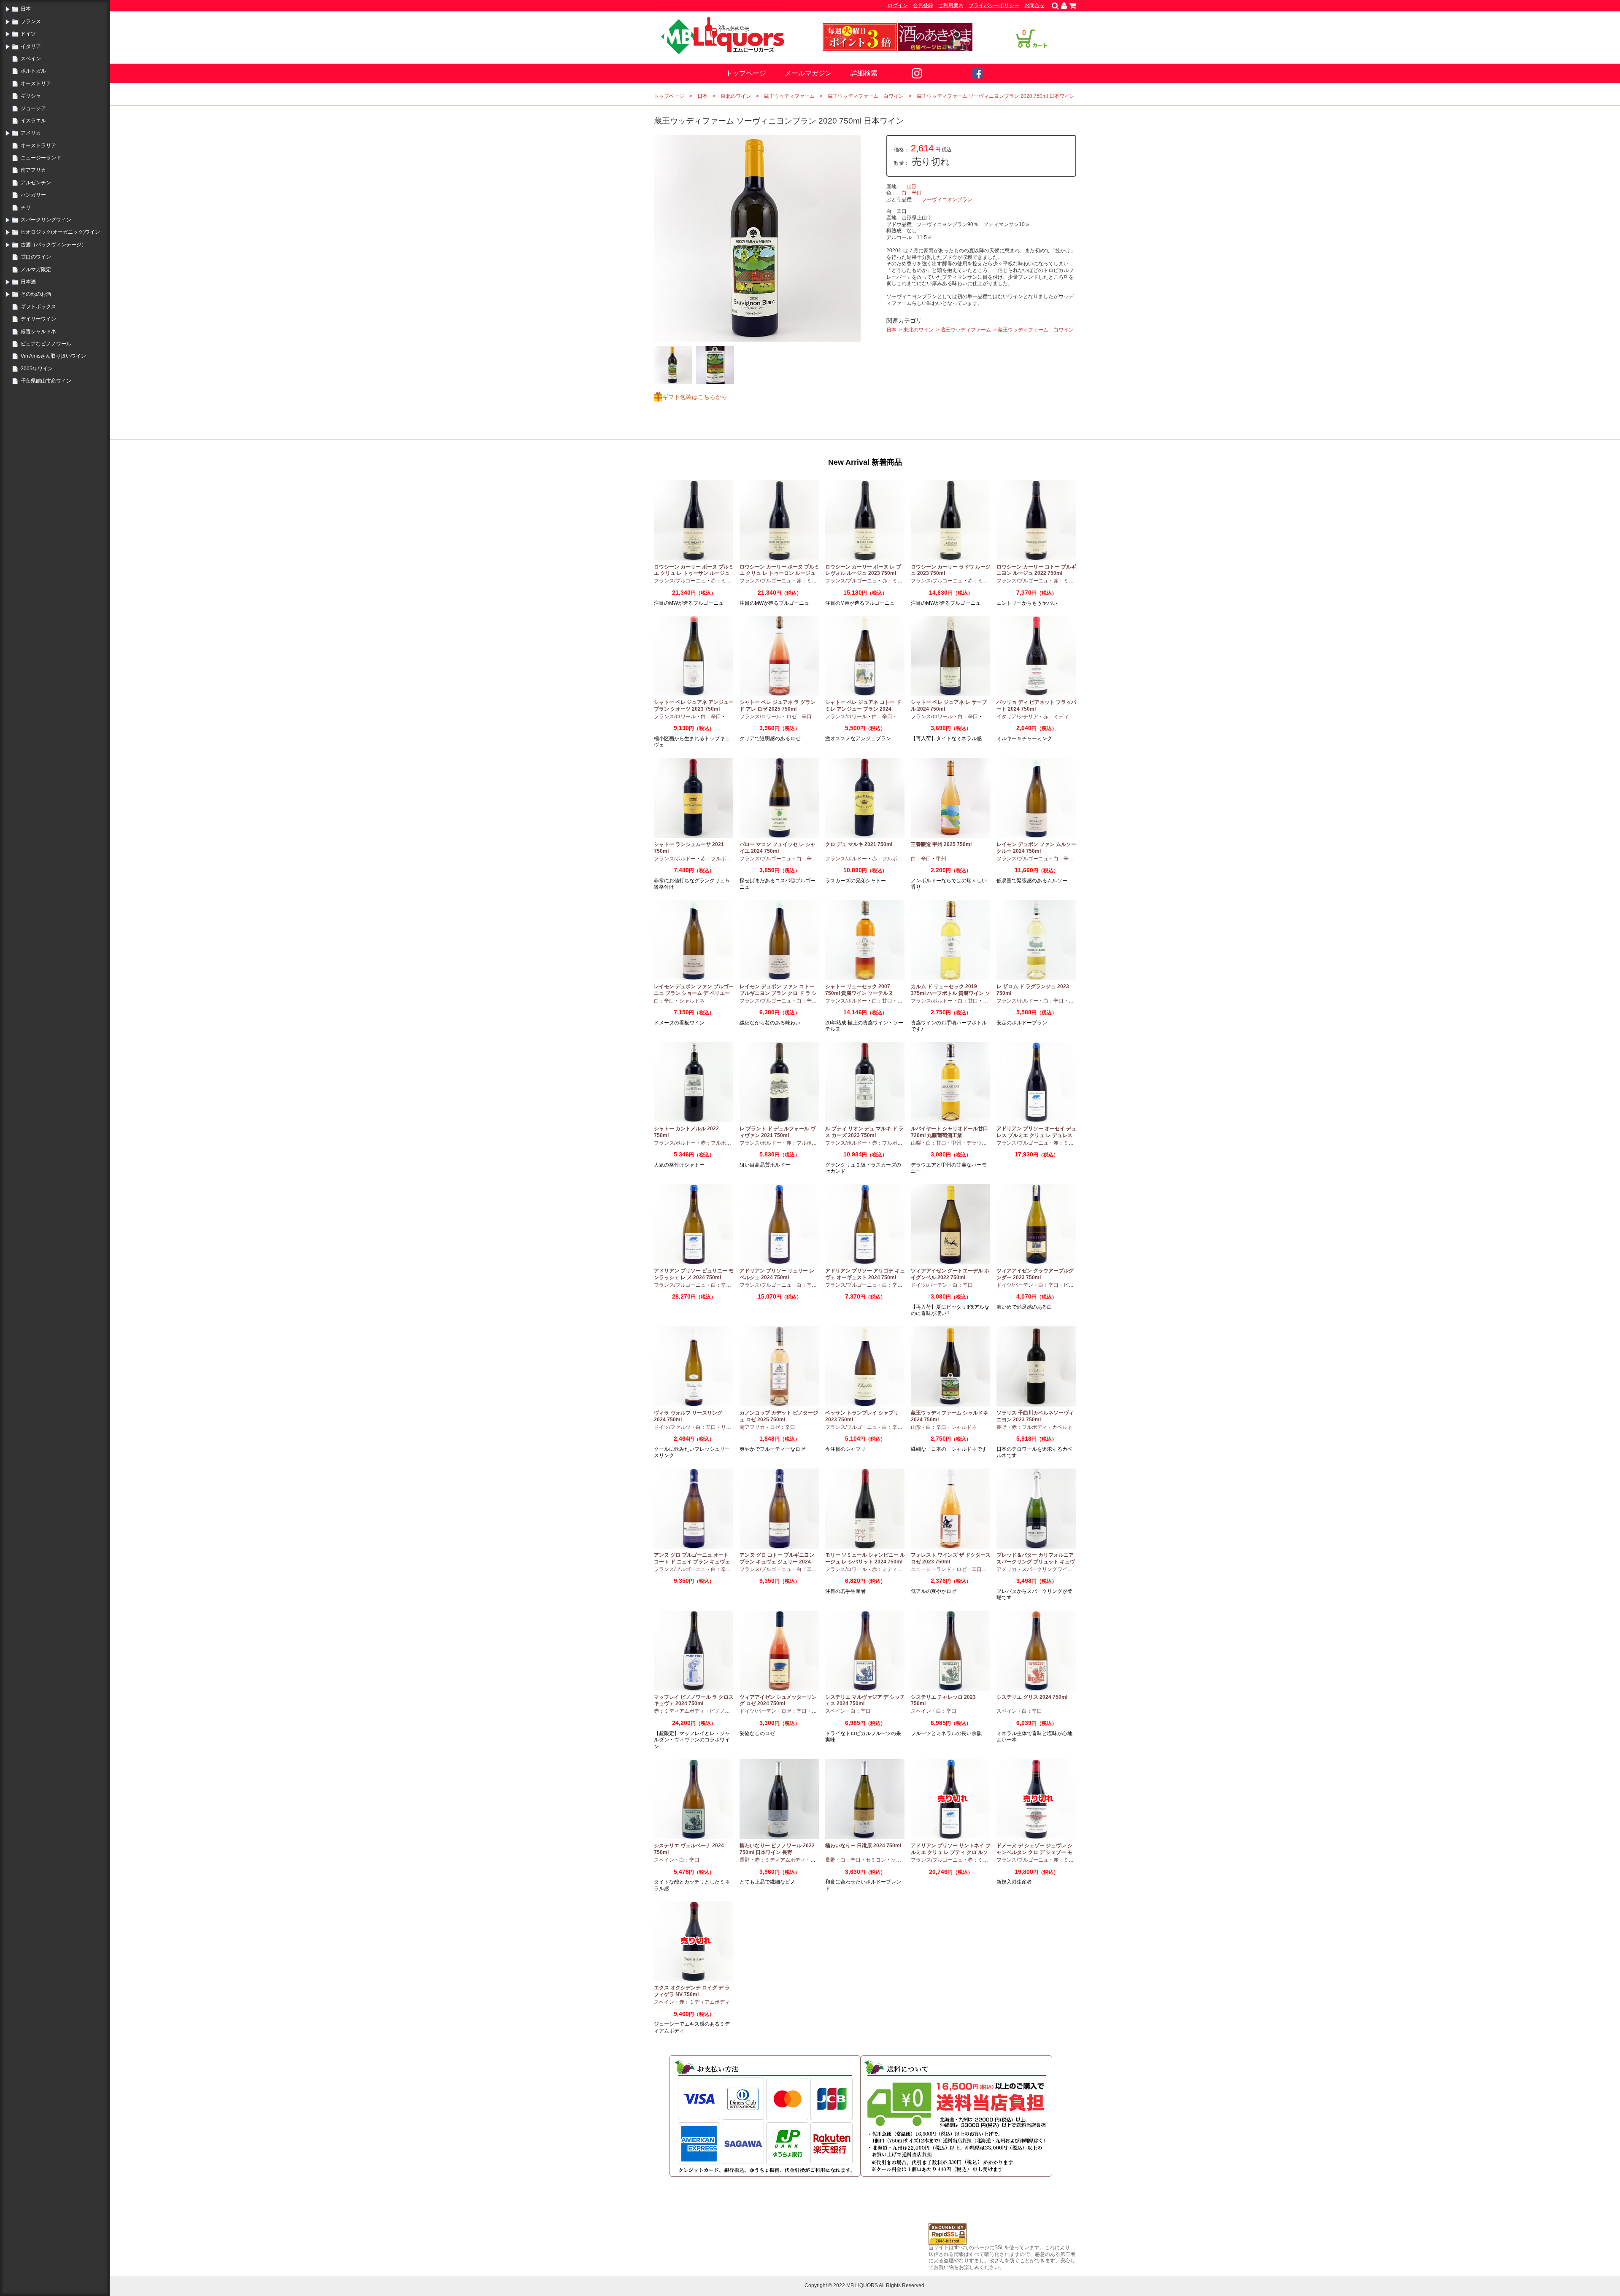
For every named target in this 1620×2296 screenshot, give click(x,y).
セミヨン (876, 1860)
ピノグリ (1074, 1285)
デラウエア (979, 1143)
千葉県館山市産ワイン (46, 381)
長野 (1002, 1427)
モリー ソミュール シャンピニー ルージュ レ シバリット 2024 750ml (865, 1558)
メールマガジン (808, 73)
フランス (31, 22)
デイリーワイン (38, 319)
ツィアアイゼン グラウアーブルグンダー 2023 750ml (1035, 1274)
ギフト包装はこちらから (695, 397)
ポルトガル (33, 71)
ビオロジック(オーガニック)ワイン (60, 232)
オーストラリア (38, 146)
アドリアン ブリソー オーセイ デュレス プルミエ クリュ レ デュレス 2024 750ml (1036, 1135)
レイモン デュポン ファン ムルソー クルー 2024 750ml (1036, 848)
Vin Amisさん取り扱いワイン (53, 356)
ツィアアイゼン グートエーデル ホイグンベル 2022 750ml (950, 1274)
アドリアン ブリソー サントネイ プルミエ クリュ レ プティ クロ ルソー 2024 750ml (951, 1852)
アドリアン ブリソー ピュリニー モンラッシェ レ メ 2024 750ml (694, 1274)
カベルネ (1062, 1427)
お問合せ (1034, 5)
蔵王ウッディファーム (789, 96)
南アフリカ (33, 170)
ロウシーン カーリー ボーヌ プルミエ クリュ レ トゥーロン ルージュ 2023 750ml (779, 573)
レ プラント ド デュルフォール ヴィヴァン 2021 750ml (778, 1132)
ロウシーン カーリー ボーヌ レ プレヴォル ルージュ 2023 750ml (863, 570)
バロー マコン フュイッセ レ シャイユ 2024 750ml (778, 848)
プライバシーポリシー (994, 5)
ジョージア (33, 108)
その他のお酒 (36, 294)
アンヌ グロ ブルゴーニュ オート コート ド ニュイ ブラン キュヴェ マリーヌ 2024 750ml (692, 1562)
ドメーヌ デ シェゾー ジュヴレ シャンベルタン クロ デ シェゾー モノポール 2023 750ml (1034, 1852)
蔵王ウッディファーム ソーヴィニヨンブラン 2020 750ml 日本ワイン (996, 96)
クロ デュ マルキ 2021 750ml (859, 844)
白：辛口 (912, 193)
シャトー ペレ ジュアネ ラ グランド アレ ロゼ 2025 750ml (778, 706)
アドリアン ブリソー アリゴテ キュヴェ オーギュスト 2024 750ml (865, 1274)
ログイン (898, 5)
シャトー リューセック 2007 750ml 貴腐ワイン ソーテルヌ (859, 990)
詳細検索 (864, 73)
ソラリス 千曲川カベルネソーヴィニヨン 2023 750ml (1035, 1416)
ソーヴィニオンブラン (947, 199)
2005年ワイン (37, 369)
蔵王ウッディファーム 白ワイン (866, 96)
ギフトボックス (38, 307)
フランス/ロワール (675, 717)
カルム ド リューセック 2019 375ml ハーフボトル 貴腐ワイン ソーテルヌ (950, 993)
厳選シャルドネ (38, 331)
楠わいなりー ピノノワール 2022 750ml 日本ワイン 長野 (777, 1849)
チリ (26, 208)
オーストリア (36, 84)
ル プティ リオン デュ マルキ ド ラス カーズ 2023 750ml (864, 1132)
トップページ (746, 73)
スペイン (31, 59)
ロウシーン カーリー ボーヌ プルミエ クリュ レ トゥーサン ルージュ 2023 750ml (694, 573)
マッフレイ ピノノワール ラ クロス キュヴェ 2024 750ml (694, 1700)
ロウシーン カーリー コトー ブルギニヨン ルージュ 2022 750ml (1036, 570)
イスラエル (33, 121)
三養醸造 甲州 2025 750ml (941, 844)
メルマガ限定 (36, 269)
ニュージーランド (41, 158)
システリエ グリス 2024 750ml (1032, 1697)
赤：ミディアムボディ (1069, 717)
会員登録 (923, 5)
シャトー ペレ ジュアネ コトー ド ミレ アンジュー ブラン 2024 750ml (863, 709)
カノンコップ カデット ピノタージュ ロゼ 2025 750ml (779, 1416)
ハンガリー (33, 195)
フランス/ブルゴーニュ (680, 581)
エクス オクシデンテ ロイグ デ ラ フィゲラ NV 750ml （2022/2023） (692, 1994)
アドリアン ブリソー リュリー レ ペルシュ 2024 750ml (777, 1274)
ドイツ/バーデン (929, 1285)
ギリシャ (31, 96)
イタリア (31, 46)
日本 (26, 9)
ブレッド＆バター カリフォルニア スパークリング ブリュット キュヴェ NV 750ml (1036, 1562)
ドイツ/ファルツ (672, 1427)
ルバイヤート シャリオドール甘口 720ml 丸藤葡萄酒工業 (949, 1132)
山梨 (916, 1143)
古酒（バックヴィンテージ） (54, 245)
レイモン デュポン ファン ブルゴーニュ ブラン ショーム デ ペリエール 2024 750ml (694, 993)
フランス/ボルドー (675, 859)
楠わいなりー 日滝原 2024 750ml (863, 1846)
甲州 (941, 859)
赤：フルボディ (718, 859)
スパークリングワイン (46, 220)
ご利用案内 (951, 5)
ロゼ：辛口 (799, 717)
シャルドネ (692, 1001)
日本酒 (28, 282)
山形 (912, 186)
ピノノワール (725, 1711)
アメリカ (31, 133)
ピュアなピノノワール (46, 344)
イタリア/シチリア (1017, 717)
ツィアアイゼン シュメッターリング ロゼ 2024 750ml (778, 1700)
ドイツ (28, 34)
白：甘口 (882, 1001)
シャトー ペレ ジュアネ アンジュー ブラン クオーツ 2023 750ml (694, 706)
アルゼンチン (36, 183)
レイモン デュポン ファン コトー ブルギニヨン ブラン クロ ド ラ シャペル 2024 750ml (778, 993)
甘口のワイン (36, 257)
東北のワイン (736, 96)
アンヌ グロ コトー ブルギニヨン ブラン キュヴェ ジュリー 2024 (777, 1558)
